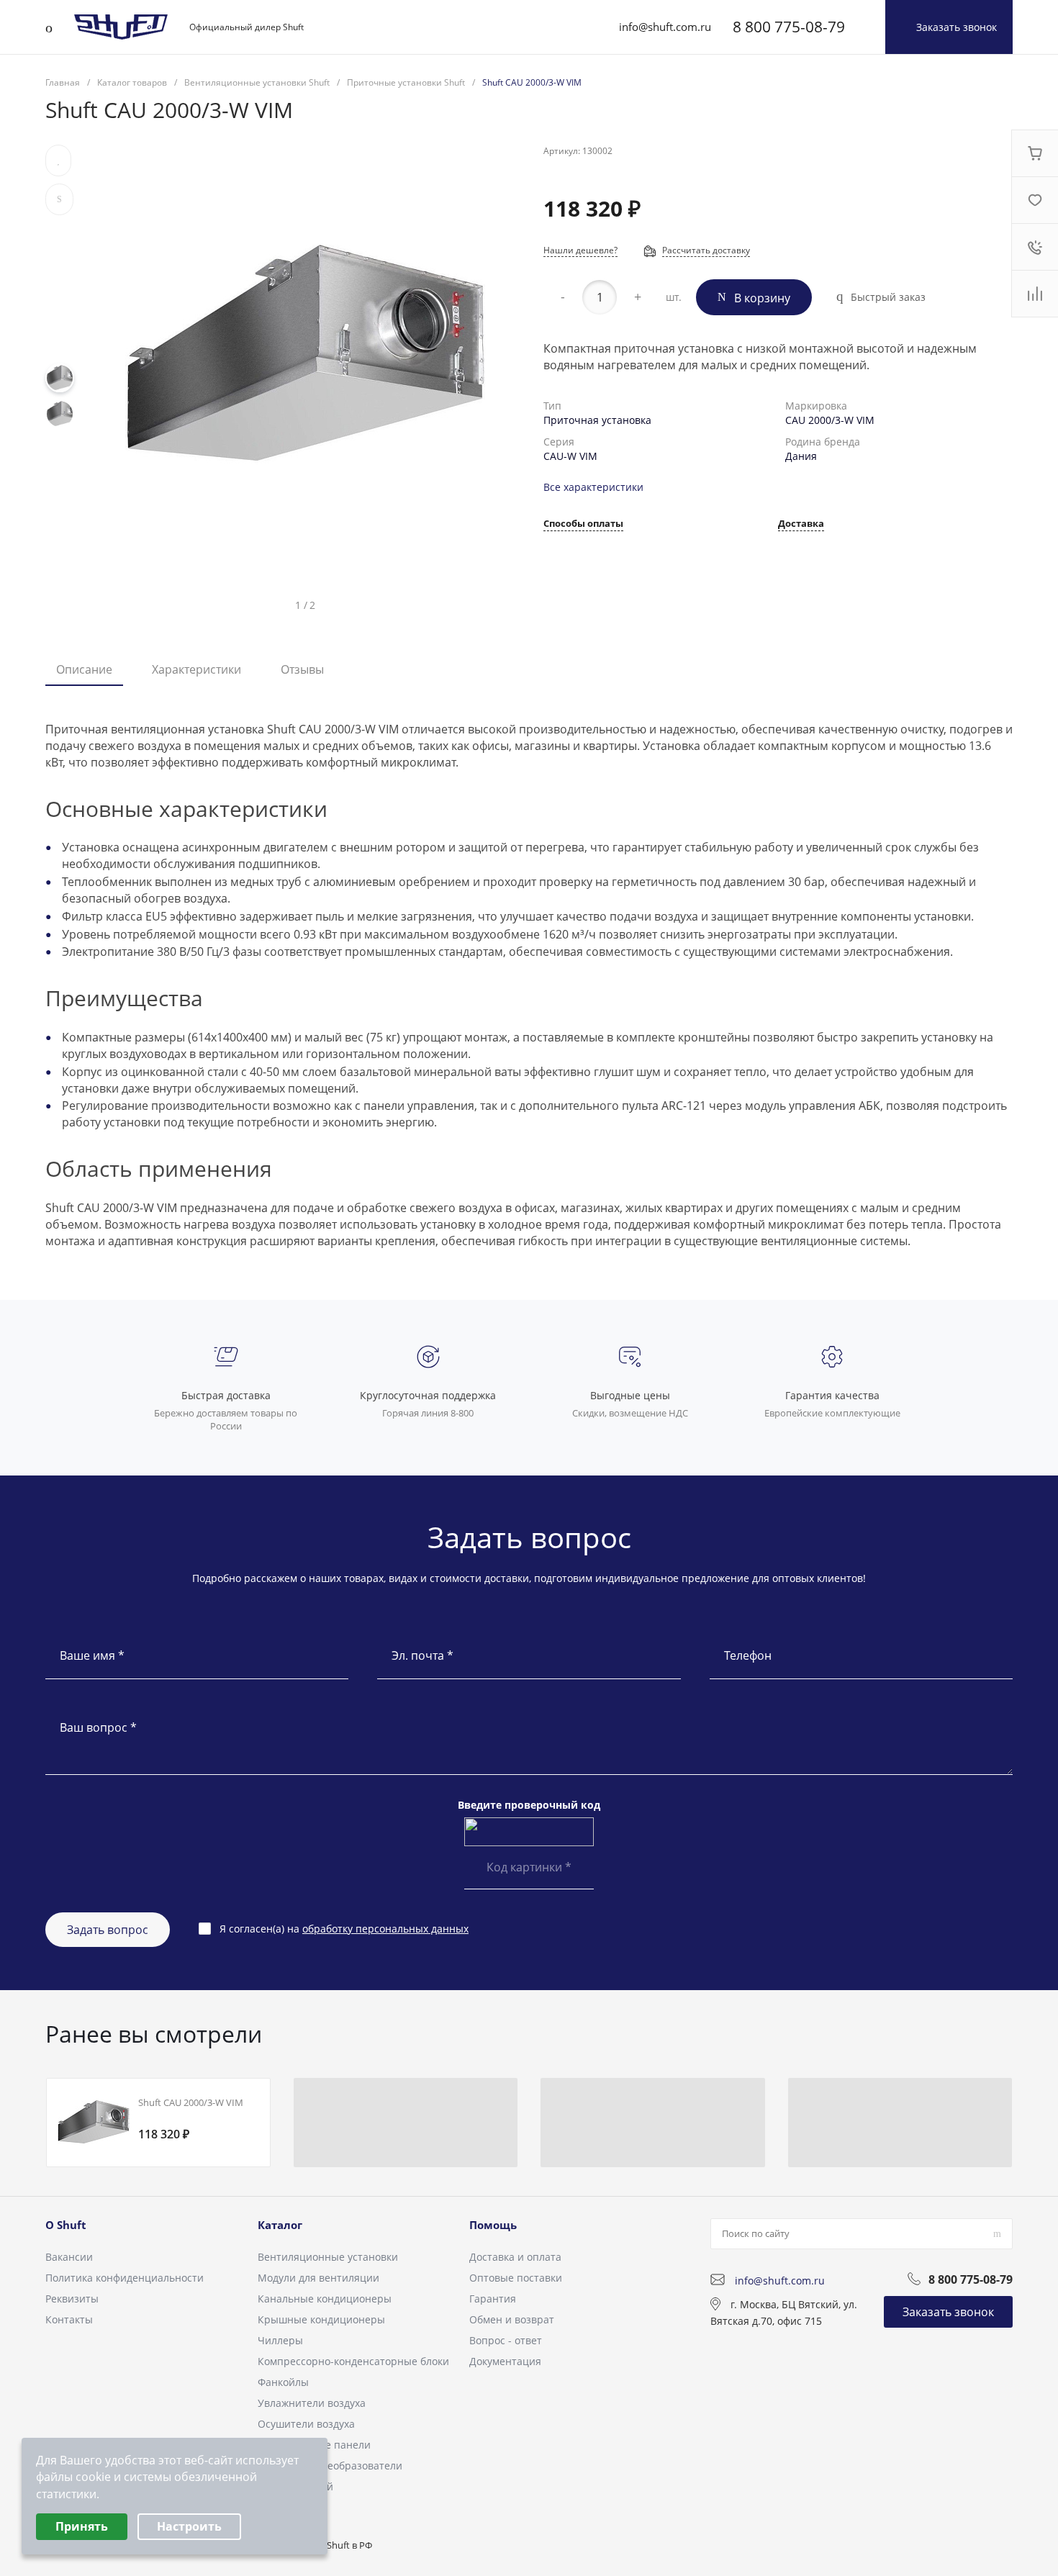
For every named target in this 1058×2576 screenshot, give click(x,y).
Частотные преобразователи (330, 2466)
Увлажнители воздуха (312, 2403)
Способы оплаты (583, 524)
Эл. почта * (422, 1655)
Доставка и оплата (515, 2257)
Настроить (189, 2526)
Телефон (748, 1655)
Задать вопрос (108, 1930)
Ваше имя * (92, 1655)
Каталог (280, 2225)
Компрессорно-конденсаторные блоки (353, 2361)
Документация (505, 2361)
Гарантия (493, 2299)
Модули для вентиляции (318, 2278)
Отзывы (302, 669)
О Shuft (66, 2225)
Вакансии (69, 2257)
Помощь (493, 2225)
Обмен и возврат (512, 2319)
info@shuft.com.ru (665, 27)
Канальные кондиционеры (325, 2299)
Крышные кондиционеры (321, 2319)
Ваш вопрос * (98, 1727)
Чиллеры (280, 2340)
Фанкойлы (283, 2382)
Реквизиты (72, 2299)
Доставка (801, 524)
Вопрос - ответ (506, 2340)
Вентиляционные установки (328, 2257)
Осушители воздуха (306, 2424)
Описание (84, 669)
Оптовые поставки (516, 2278)
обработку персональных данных (385, 1929)
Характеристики (196, 669)
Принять (82, 2526)
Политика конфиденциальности (125, 2278)
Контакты (69, 2319)
